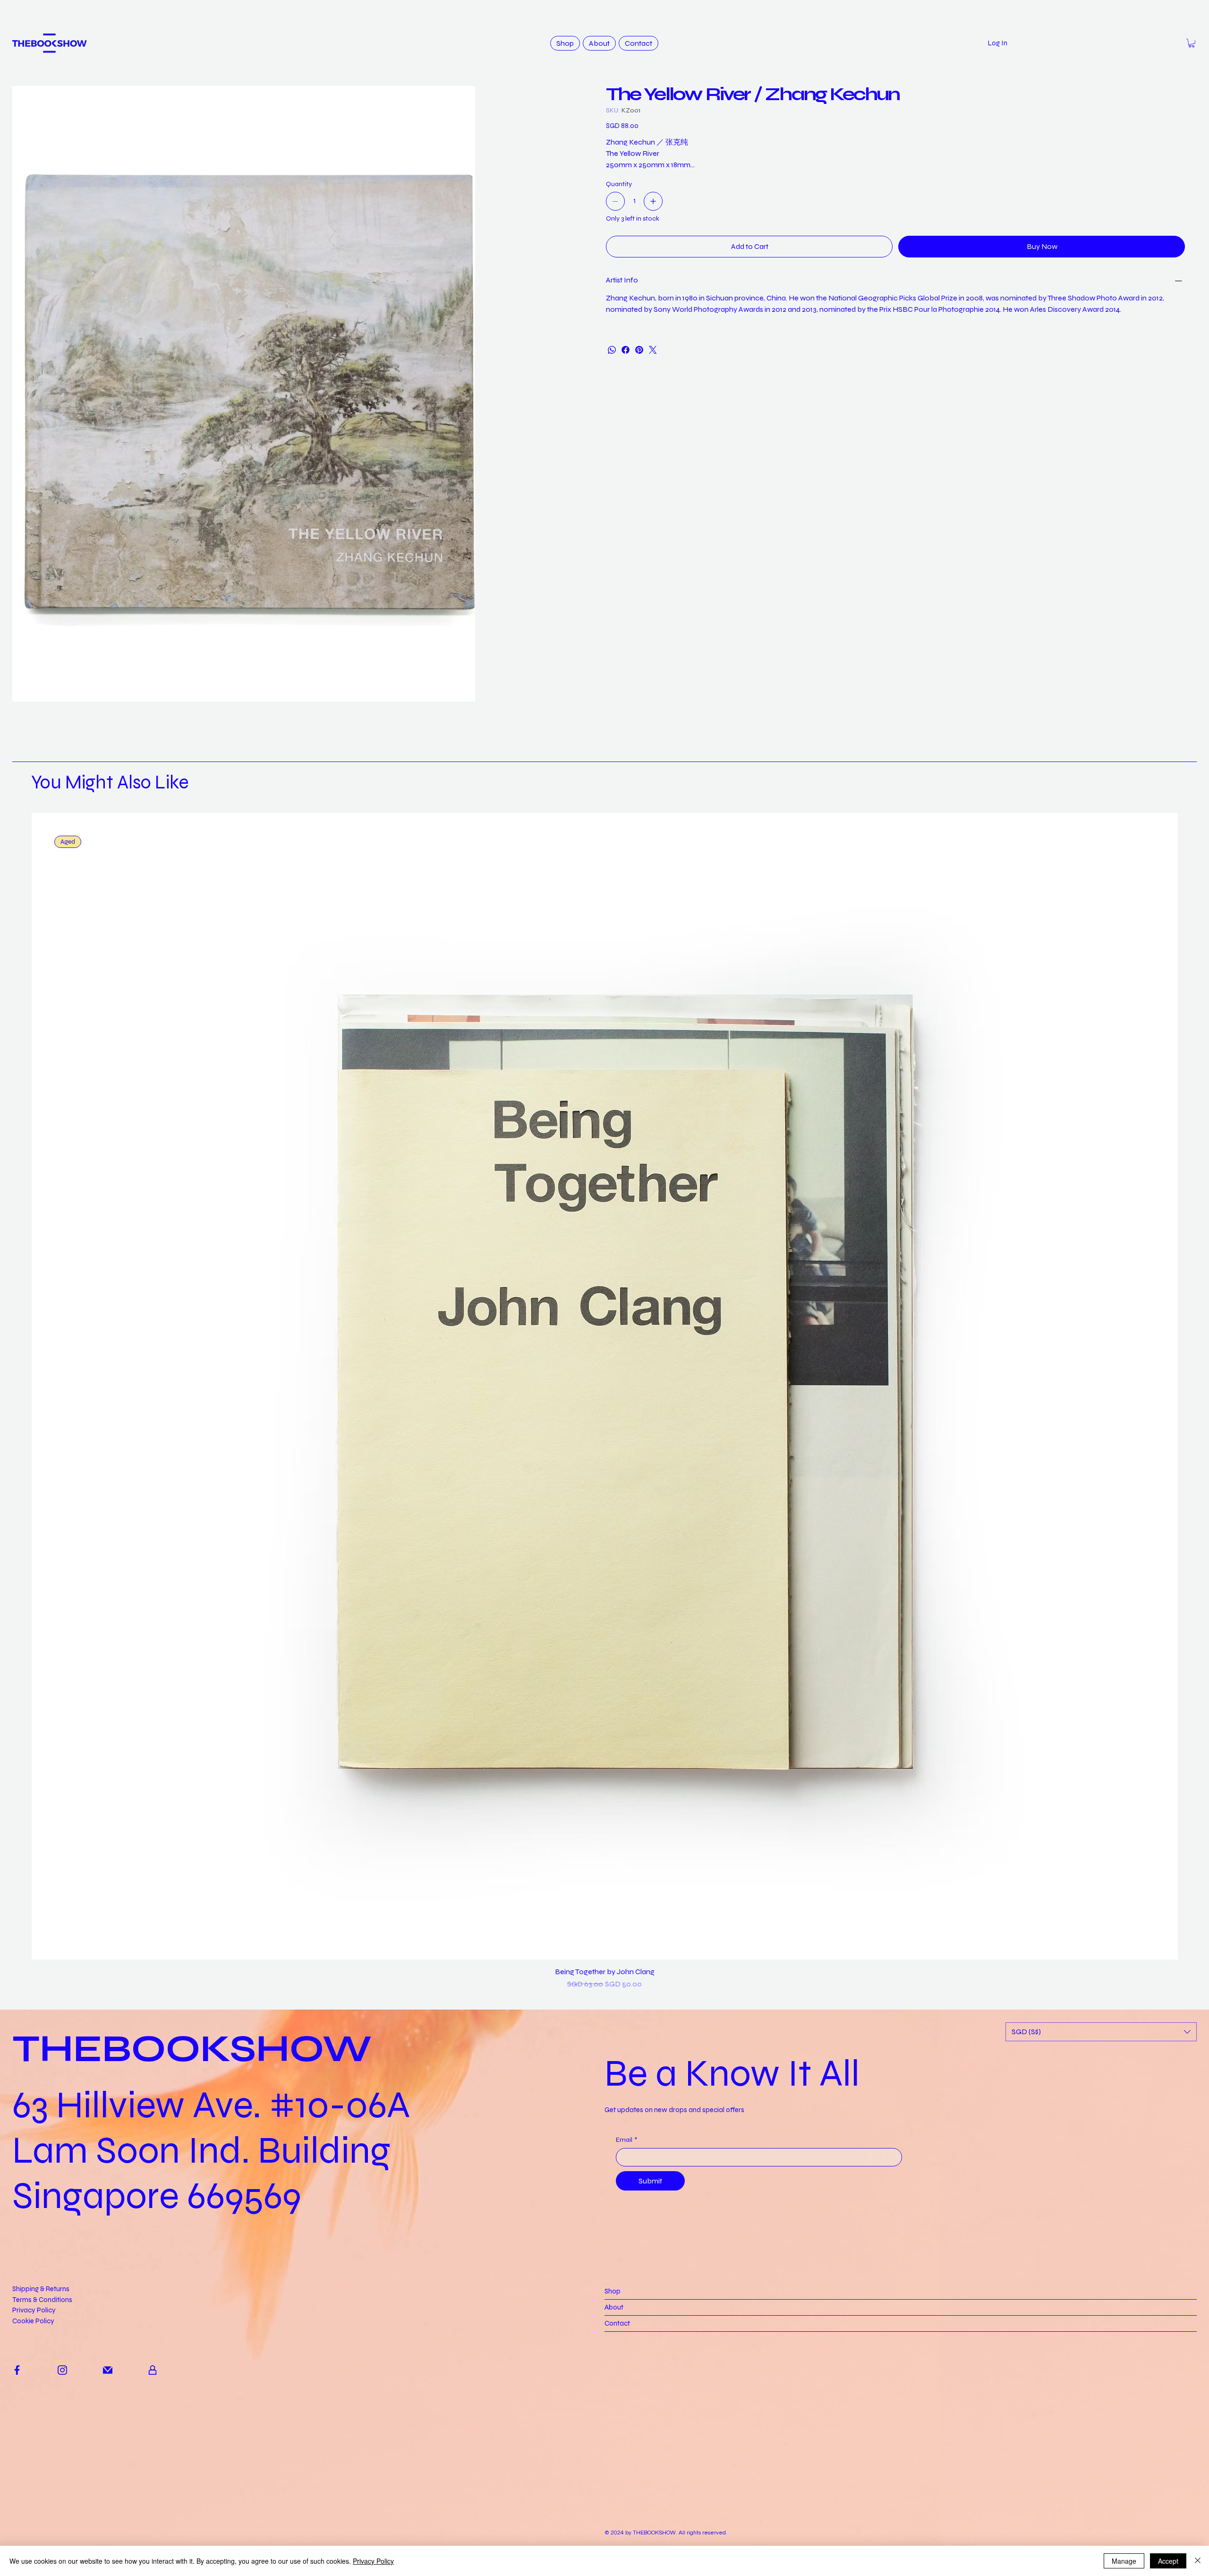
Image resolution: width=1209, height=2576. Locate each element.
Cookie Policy (33, 2476)
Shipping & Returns (41, 2444)
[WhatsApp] (612, 350)
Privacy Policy (34, 2465)
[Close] (1198, 2561)
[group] (605, 1556)
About (614, 2462)
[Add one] (653, 201)
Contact (617, 2478)
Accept (1168, 2561)
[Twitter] (653, 350)
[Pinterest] (639, 350)
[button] (1192, 43)
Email (626, 2295)
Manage (1124, 2561)
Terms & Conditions (42, 2455)
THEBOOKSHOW (192, 2204)
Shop (613, 2446)
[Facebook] (626, 350)
